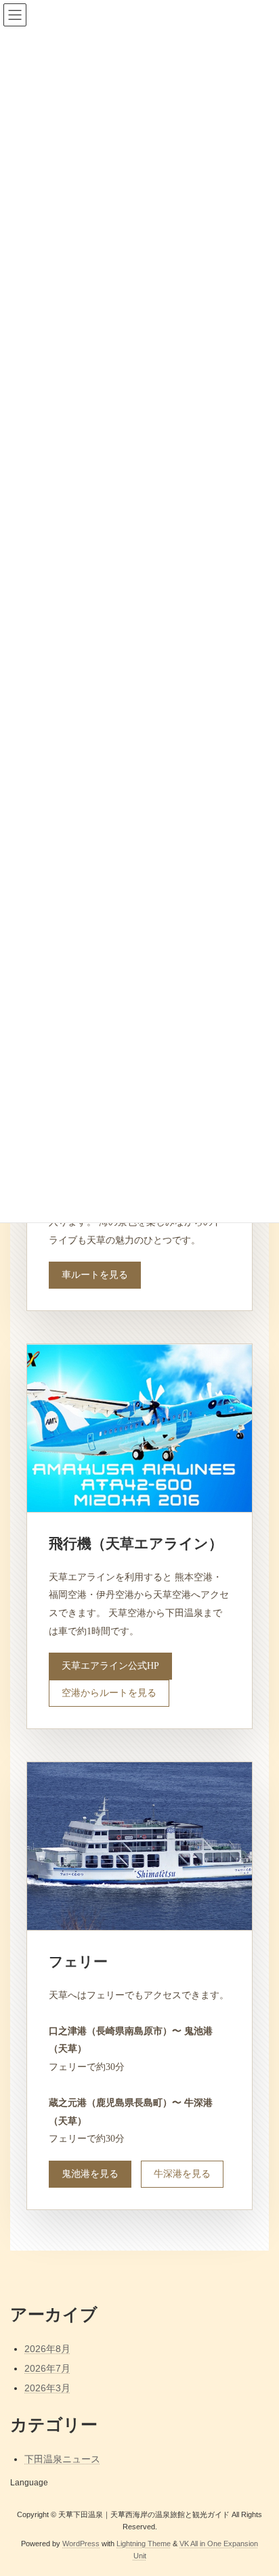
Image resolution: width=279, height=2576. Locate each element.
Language (29, 2483)
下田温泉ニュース (62, 2459)
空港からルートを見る (109, 1693)
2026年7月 (47, 2368)
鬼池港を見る (90, 2174)
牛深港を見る (182, 2174)
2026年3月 (47, 2388)
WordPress (81, 2544)
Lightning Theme (144, 2544)
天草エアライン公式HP (110, 1666)
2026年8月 (47, 2349)
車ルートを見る (95, 1275)
